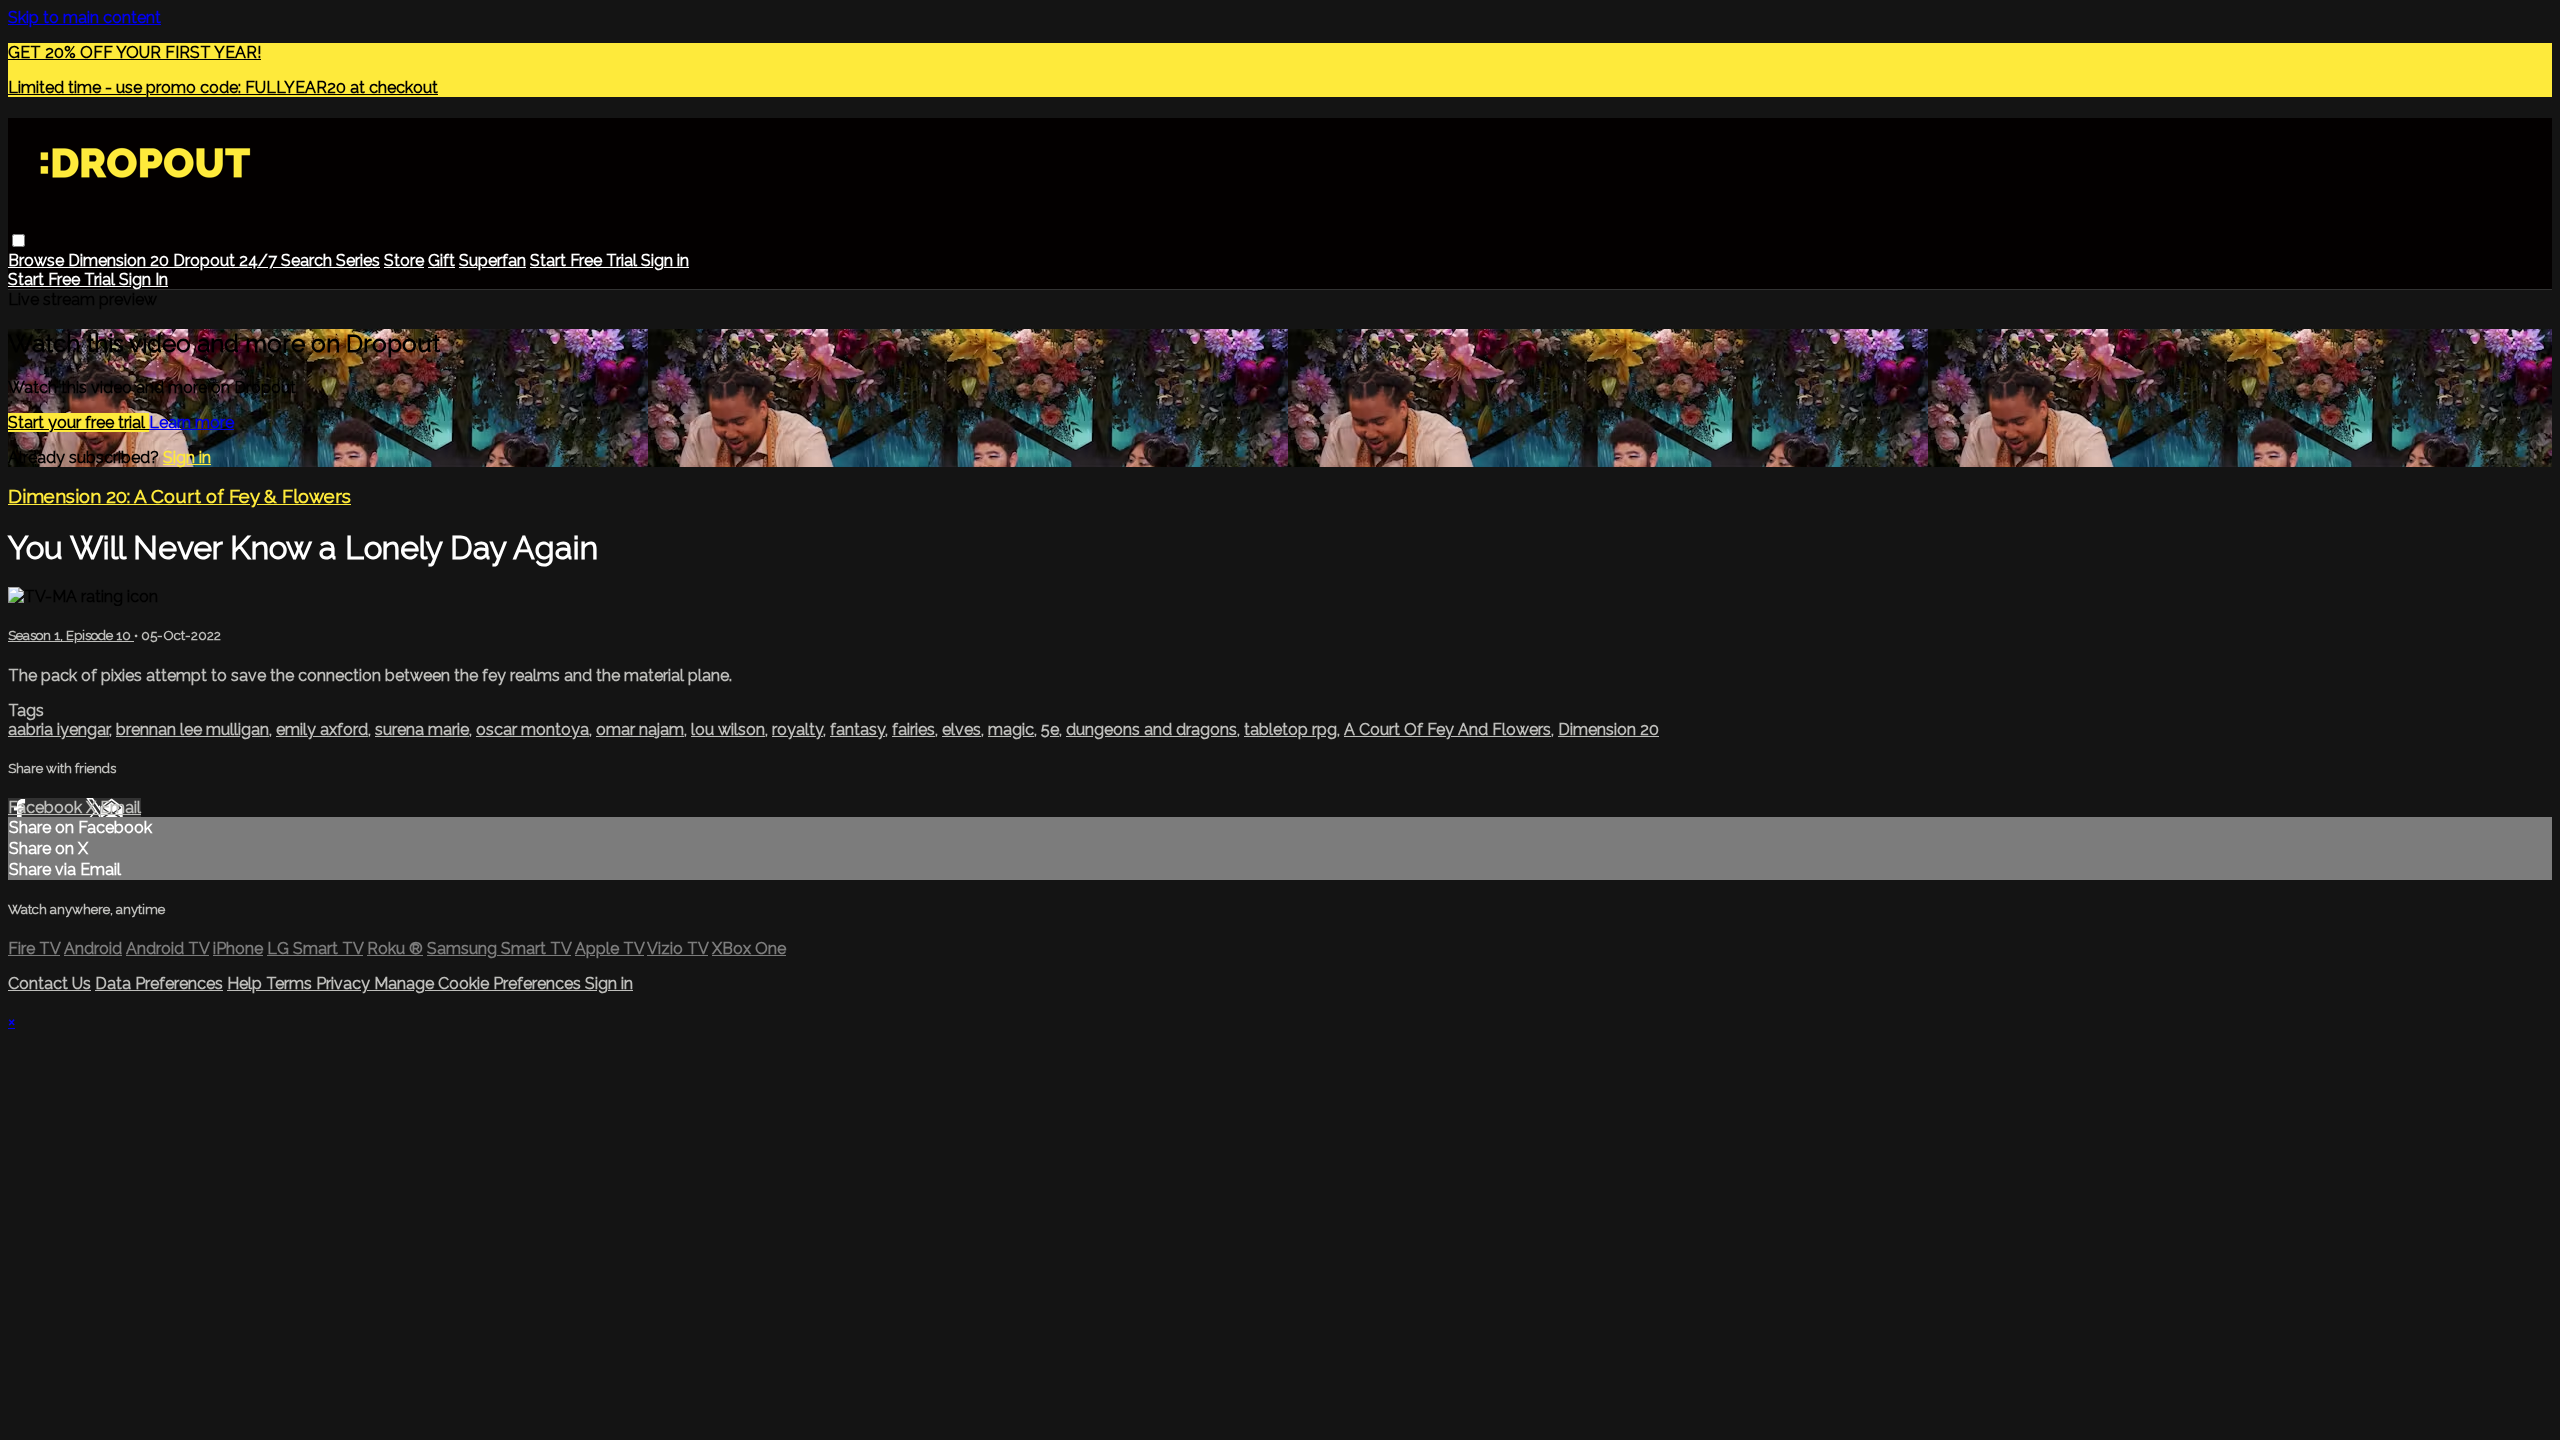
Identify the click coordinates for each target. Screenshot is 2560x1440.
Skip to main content (84, 17)
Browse (38, 260)
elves (961, 729)
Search (308, 260)
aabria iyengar (58, 729)
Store (404, 260)
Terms (291, 983)
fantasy (857, 729)
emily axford (322, 729)
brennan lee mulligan (192, 729)
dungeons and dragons (1151, 729)
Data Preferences (159, 983)
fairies (913, 729)
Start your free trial (78, 422)
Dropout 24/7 (227, 260)
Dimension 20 (120, 260)
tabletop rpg (1290, 729)
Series (358, 260)
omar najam (640, 729)
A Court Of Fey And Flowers (1447, 729)
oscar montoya (532, 729)
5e (1050, 729)
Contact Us (49, 983)
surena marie (422, 729)
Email (120, 807)
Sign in (665, 260)
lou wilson (728, 729)
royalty (797, 729)
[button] (18, 240)
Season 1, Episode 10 (71, 635)
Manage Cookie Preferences (479, 983)
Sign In (143, 279)
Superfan (492, 260)
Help (246, 983)
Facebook (47, 807)
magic (1011, 729)
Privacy (345, 983)
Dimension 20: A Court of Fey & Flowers (179, 496)
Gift (441, 260)
